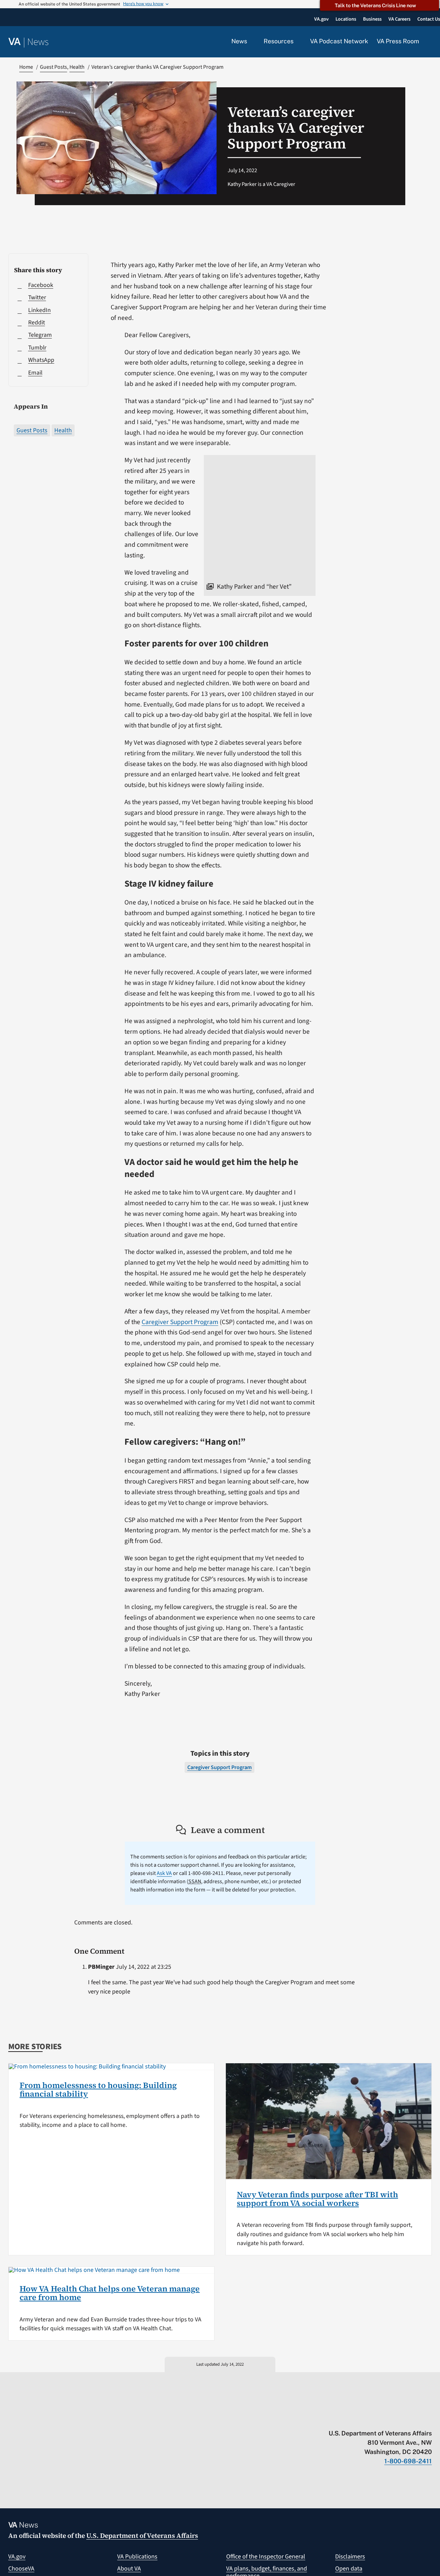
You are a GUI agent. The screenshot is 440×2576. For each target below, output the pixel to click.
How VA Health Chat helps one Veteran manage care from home (110, 2293)
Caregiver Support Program (180, 1322)
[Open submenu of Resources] (298, 42)
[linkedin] (415, 2419)
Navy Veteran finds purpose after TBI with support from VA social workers (317, 2199)
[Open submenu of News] (251, 42)
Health (63, 430)
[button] (430, 42)
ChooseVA (21, 2569)
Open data (349, 2569)
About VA (129, 2569)
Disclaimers (350, 2557)
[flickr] (428, 2419)
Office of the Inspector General (266, 2557)
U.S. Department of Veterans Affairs (142, 2535)
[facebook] (388, 2419)
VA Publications (137, 2557)
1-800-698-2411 (408, 2461)
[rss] (375, 2419)
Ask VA (164, 1873)
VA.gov (17, 2557)
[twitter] (361, 2419)
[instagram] (402, 2419)
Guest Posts (32, 430)
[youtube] (348, 2419)
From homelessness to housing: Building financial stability (98, 2090)
